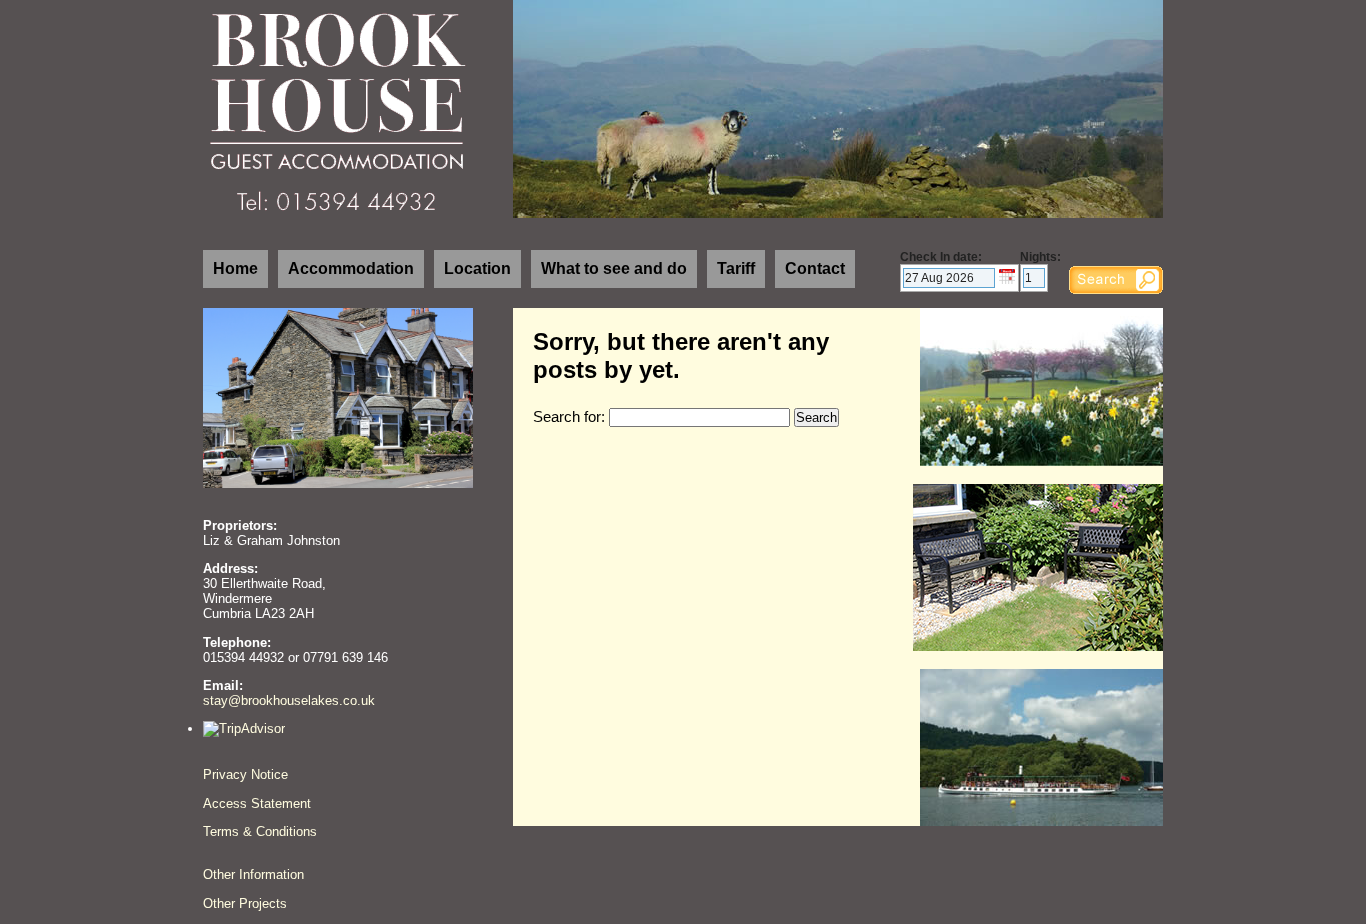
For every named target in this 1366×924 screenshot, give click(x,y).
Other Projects (245, 903)
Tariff (736, 268)
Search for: (569, 417)
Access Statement (257, 803)
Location (477, 268)
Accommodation (351, 268)
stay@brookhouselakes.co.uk (289, 700)
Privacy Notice (245, 774)
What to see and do (614, 268)
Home (235, 268)
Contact (815, 268)
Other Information (253, 874)
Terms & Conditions (260, 831)
